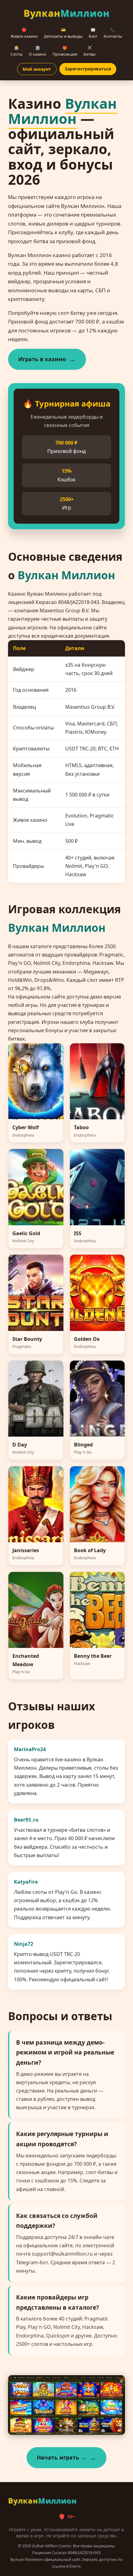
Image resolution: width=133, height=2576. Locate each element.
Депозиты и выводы (63, 33)
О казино (38, 51)
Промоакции (65, 51)
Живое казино (24, 33)
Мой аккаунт (37, 69)
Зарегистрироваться (88, 69)
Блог (93, 33)
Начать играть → (62, 2457)
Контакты (113, 33)
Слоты (17, 51)
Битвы (90, 51)
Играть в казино (42, 359)
